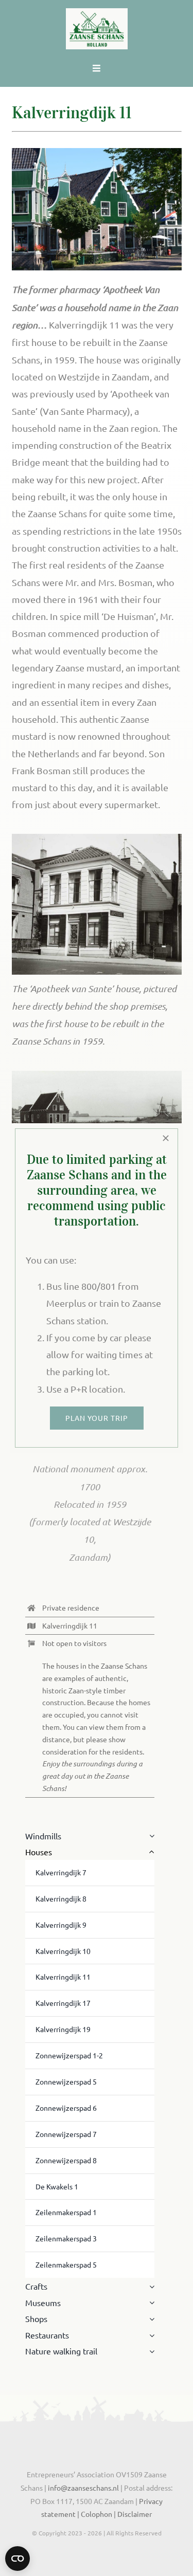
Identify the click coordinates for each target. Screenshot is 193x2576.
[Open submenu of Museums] (150, 2303)
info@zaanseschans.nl (83, 2488)
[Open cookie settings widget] (17, 2559)
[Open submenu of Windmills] (150, 1836)
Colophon (97, 2514)
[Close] (166, 1138)
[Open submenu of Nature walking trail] (150, 2351)
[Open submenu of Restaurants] (150, 2335)
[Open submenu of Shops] (150, 2319)
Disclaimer (135, 2514)
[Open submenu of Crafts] (150, 2287)
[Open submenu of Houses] (150, 1852)
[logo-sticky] (97, 13)
